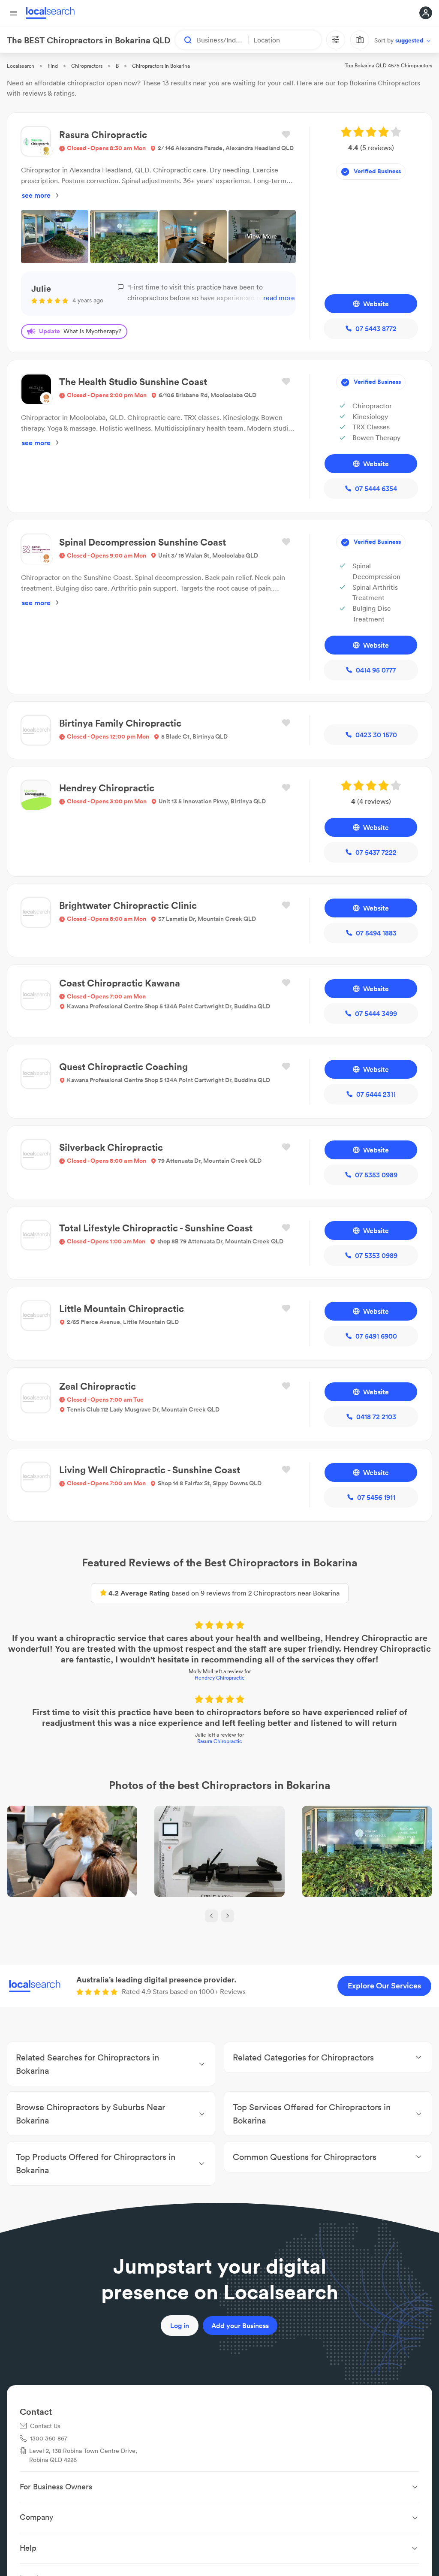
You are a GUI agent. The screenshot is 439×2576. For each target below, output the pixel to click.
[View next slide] (228, 1916)
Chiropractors (87, 66)
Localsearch (21, 66)
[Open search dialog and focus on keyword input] (184, 40)
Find (53, 66)
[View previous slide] (211, 1916)
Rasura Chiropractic (219, 1741)
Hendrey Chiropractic (219, 1678)
